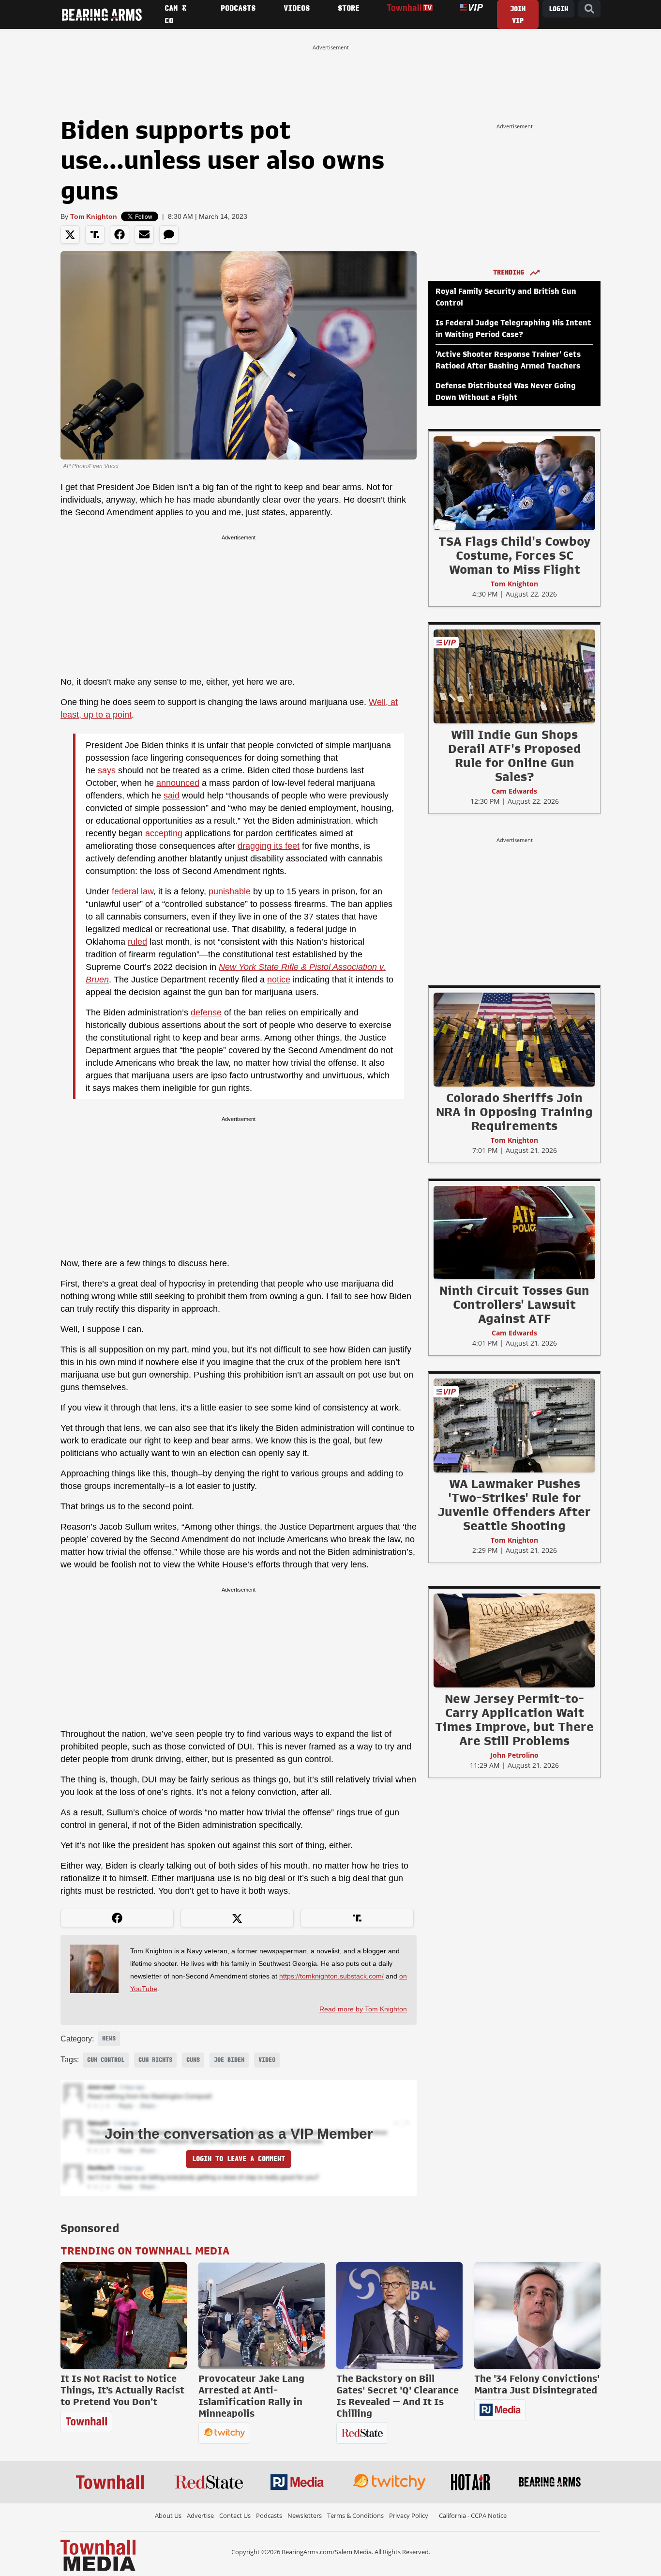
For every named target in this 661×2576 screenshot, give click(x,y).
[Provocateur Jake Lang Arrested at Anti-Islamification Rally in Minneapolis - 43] (262, 2315)
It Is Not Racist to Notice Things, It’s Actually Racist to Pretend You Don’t (122, 2390)
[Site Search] (589, 9)
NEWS (109, 2039)
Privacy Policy (409, 2515)
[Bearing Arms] (102, 15)
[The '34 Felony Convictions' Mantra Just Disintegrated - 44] (537, 2315)
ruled (137, 942)
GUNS (193, 2060)
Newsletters (305, 2515)
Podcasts (269, 2515)
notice (279, 980)
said (172, 796)
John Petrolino (514, 1755)
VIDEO (267, 2060)
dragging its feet (269, 846)
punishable (230, 891)
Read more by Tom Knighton (363, 2009)
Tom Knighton (94, 216)
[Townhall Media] (98, 2555)
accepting (164, 833)
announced (178, 783)
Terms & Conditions (355, 2515)
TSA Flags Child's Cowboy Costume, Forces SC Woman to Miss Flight (514, 555)
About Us (168, 2515)
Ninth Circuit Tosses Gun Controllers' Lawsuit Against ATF (514, 1304)
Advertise (200, 2515)
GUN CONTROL (106, 2060)
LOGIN (558, 9)
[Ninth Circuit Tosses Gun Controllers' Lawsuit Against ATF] (514, 1232)
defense (206, 1012)
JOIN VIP (518, 15)
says (107, 770)
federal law (133, 891)
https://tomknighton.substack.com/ (331, 1976)
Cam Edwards (514, 791)
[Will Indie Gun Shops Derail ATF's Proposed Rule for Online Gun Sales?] (514, 676)
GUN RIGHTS (155, 2060)
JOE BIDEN (229, 2060)
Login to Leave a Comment (239, 2159)
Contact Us (235, 2515)
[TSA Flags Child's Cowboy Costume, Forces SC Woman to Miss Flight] (514, 483)
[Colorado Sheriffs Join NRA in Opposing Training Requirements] (514, 1039)
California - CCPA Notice (473, 2515)
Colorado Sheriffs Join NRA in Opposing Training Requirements (514, 1112)
